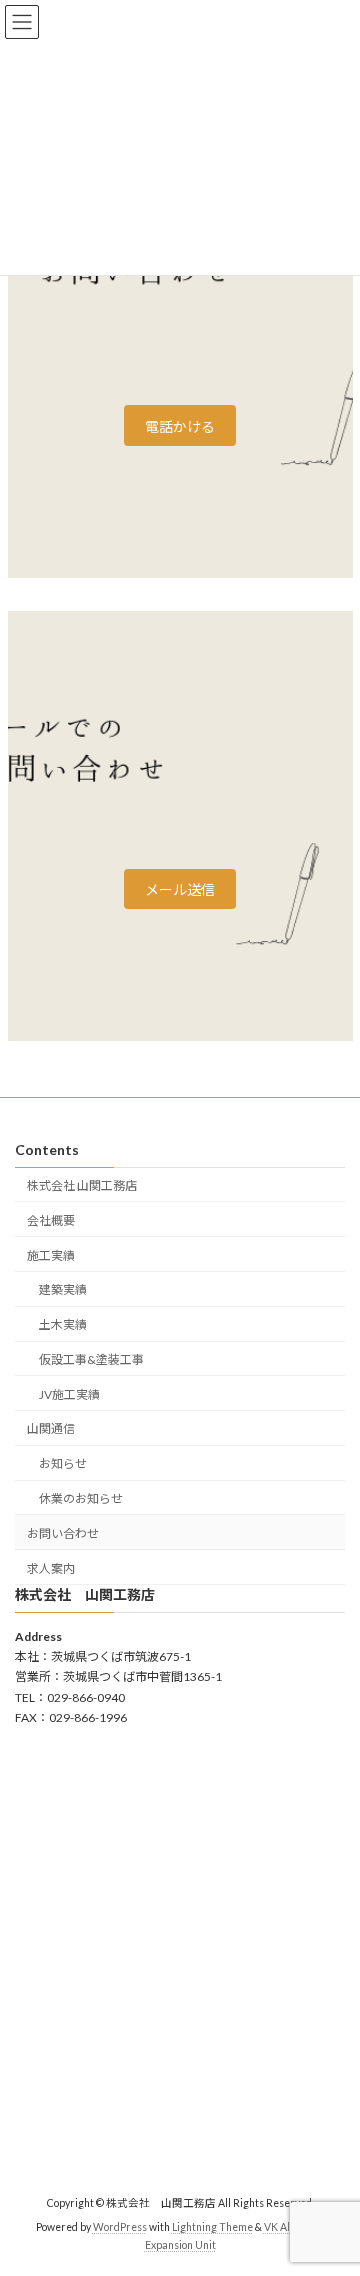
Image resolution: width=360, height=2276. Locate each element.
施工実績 (51, 1255)
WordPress (120, 2228)
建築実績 (63, 1289)
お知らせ (63, 1463)
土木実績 (63, 1324)
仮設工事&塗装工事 (91, 1359)
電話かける (180, 426)
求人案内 (51, 1568)
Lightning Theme (212, 2228)
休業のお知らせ (81, 1498)
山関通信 (51, 1429)
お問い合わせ (63, 1533)
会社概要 (51, 1220)
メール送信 (180, 889)
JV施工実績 (69, 1394)
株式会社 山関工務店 (82, 1185)
